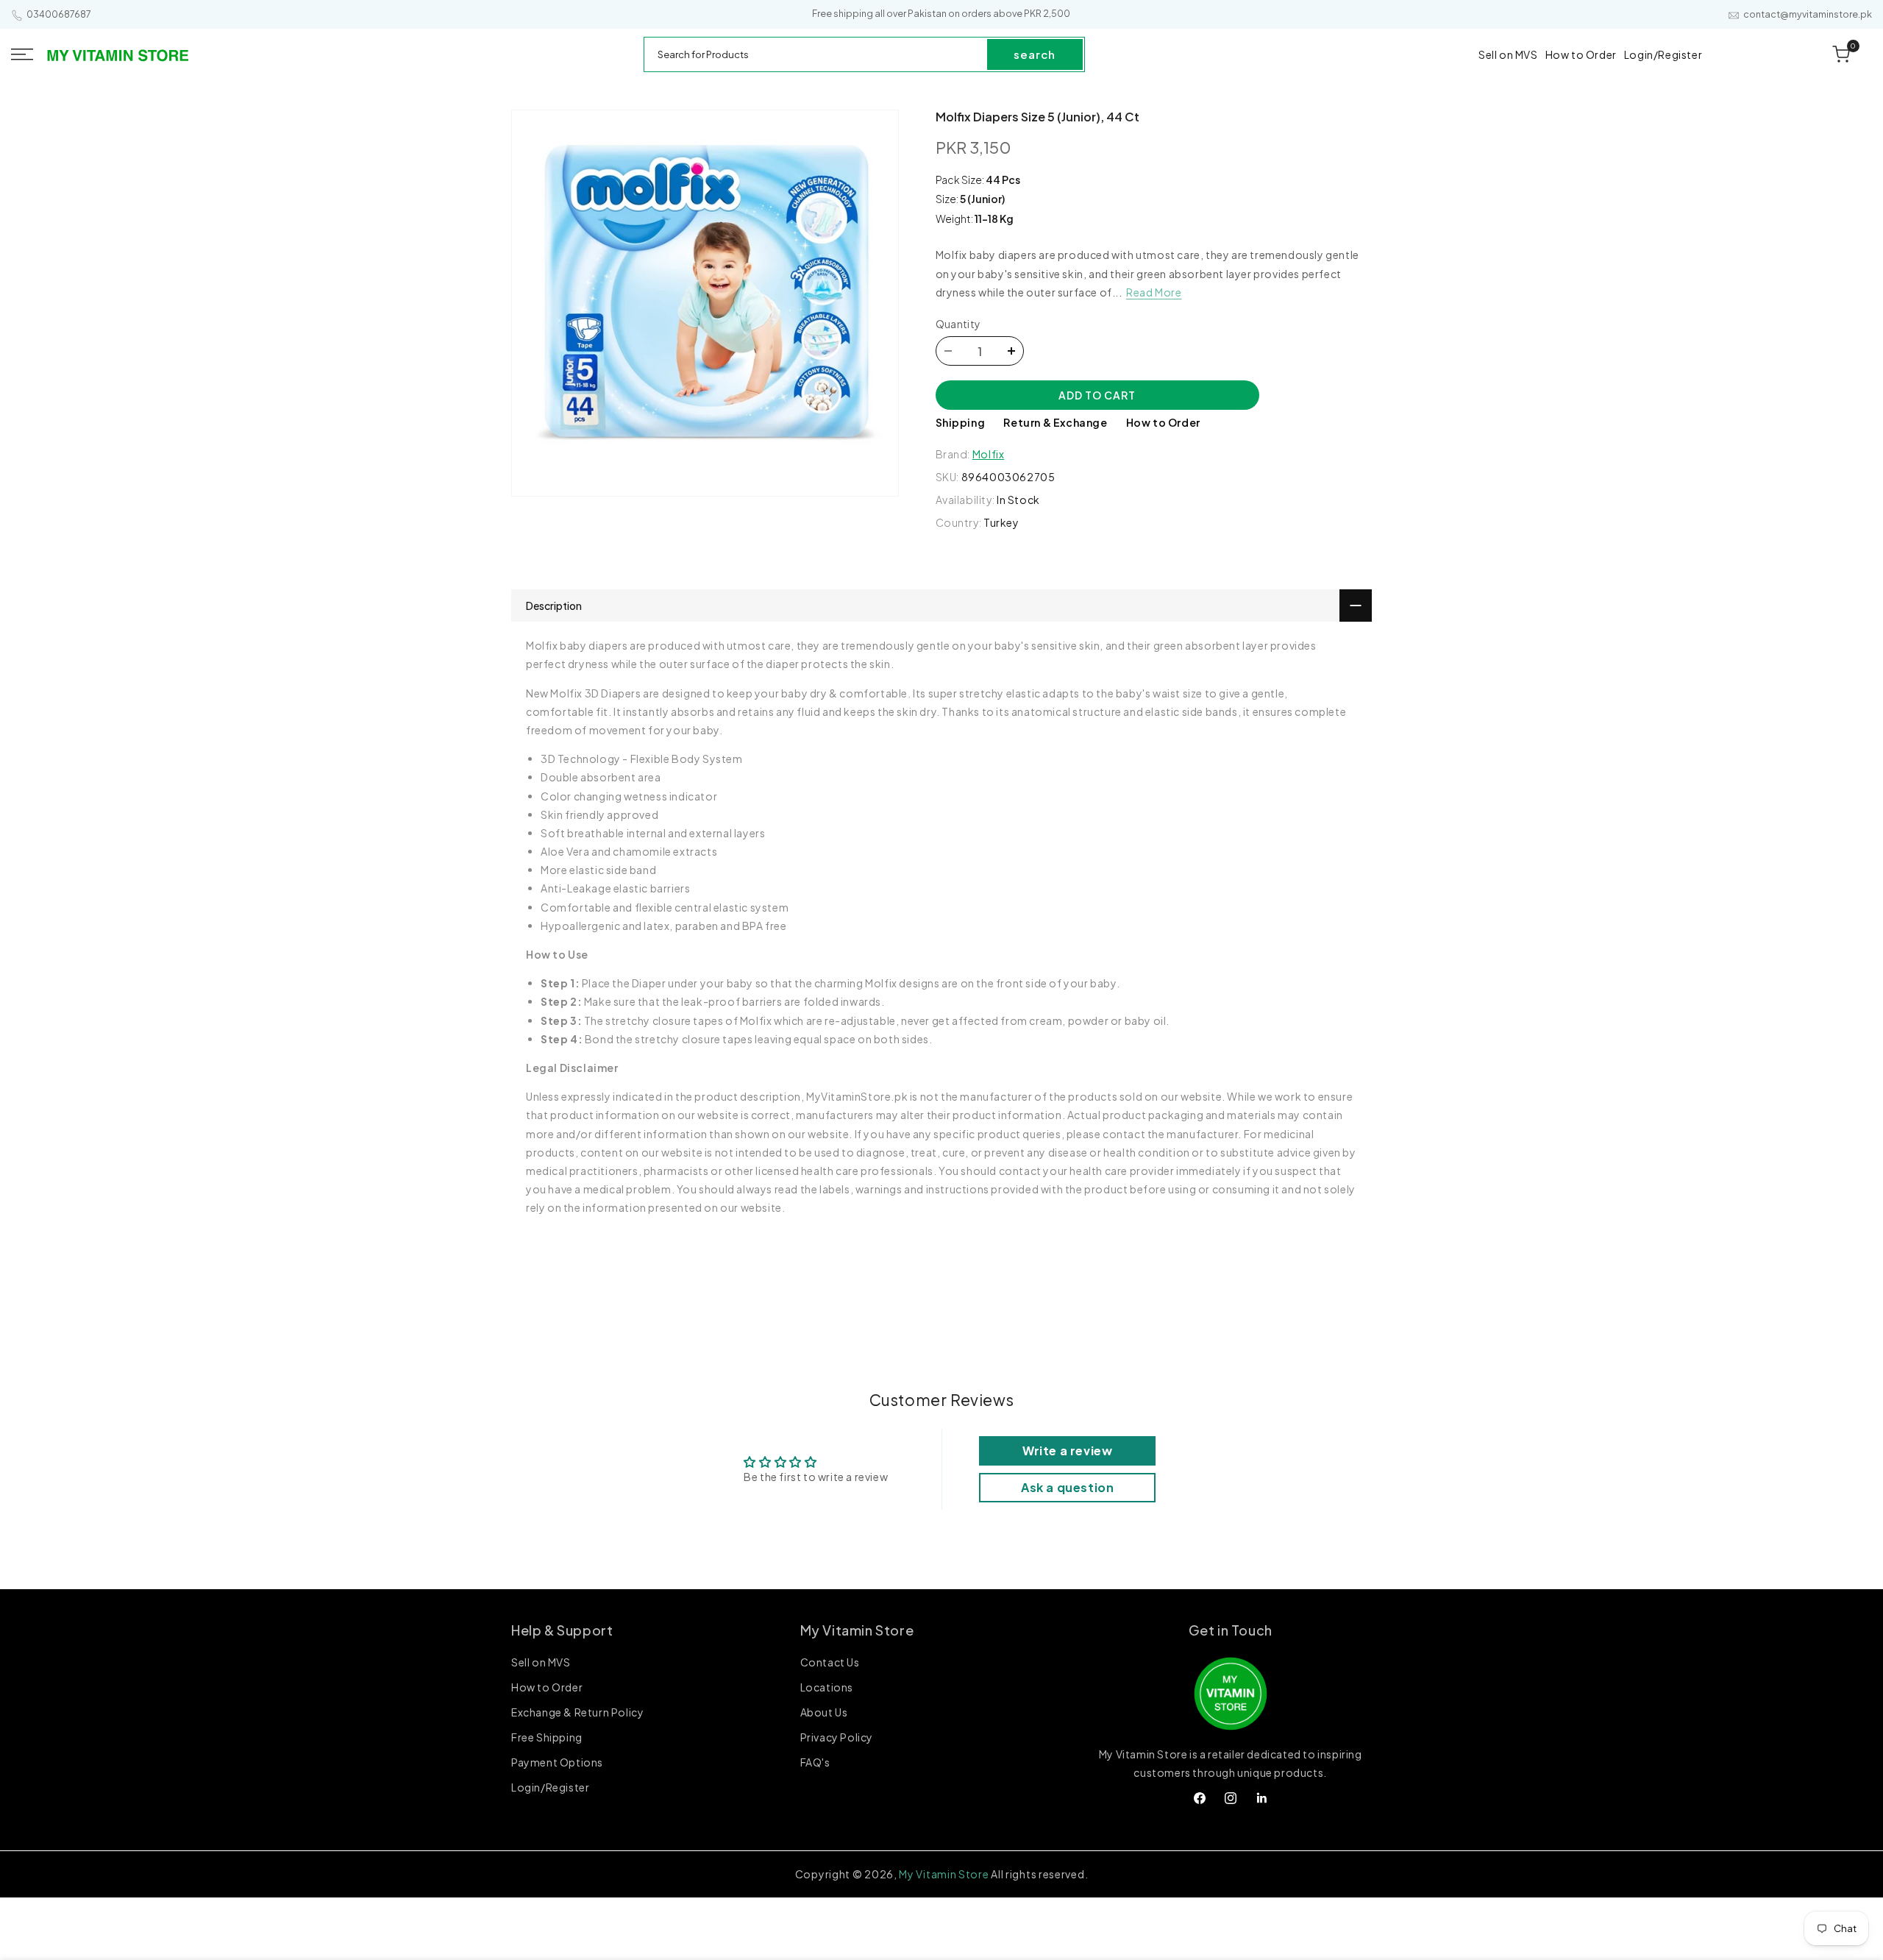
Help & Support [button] (562, 1630)
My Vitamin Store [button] (857, 1630)
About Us (824, 1712)
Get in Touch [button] (1231, 1630)
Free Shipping (547, 1737)
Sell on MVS (541, 1663)
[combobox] (816, 54)
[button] (22, 54)
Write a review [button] (1067, 1451)
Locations (827, 1687)
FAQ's (815, 1762)
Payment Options (557, 1762)
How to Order (1163, 422)
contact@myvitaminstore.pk (1808, 14)
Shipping (961, 422)
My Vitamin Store (944, 1874)
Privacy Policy (837, 1737)
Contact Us (830, 1663)
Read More (1154, 292)
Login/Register (550, 1787)
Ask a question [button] (1067, 1487)
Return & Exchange (1055, 422)
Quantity (958, 324)
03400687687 (59, 14)
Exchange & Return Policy (577, 1712)
